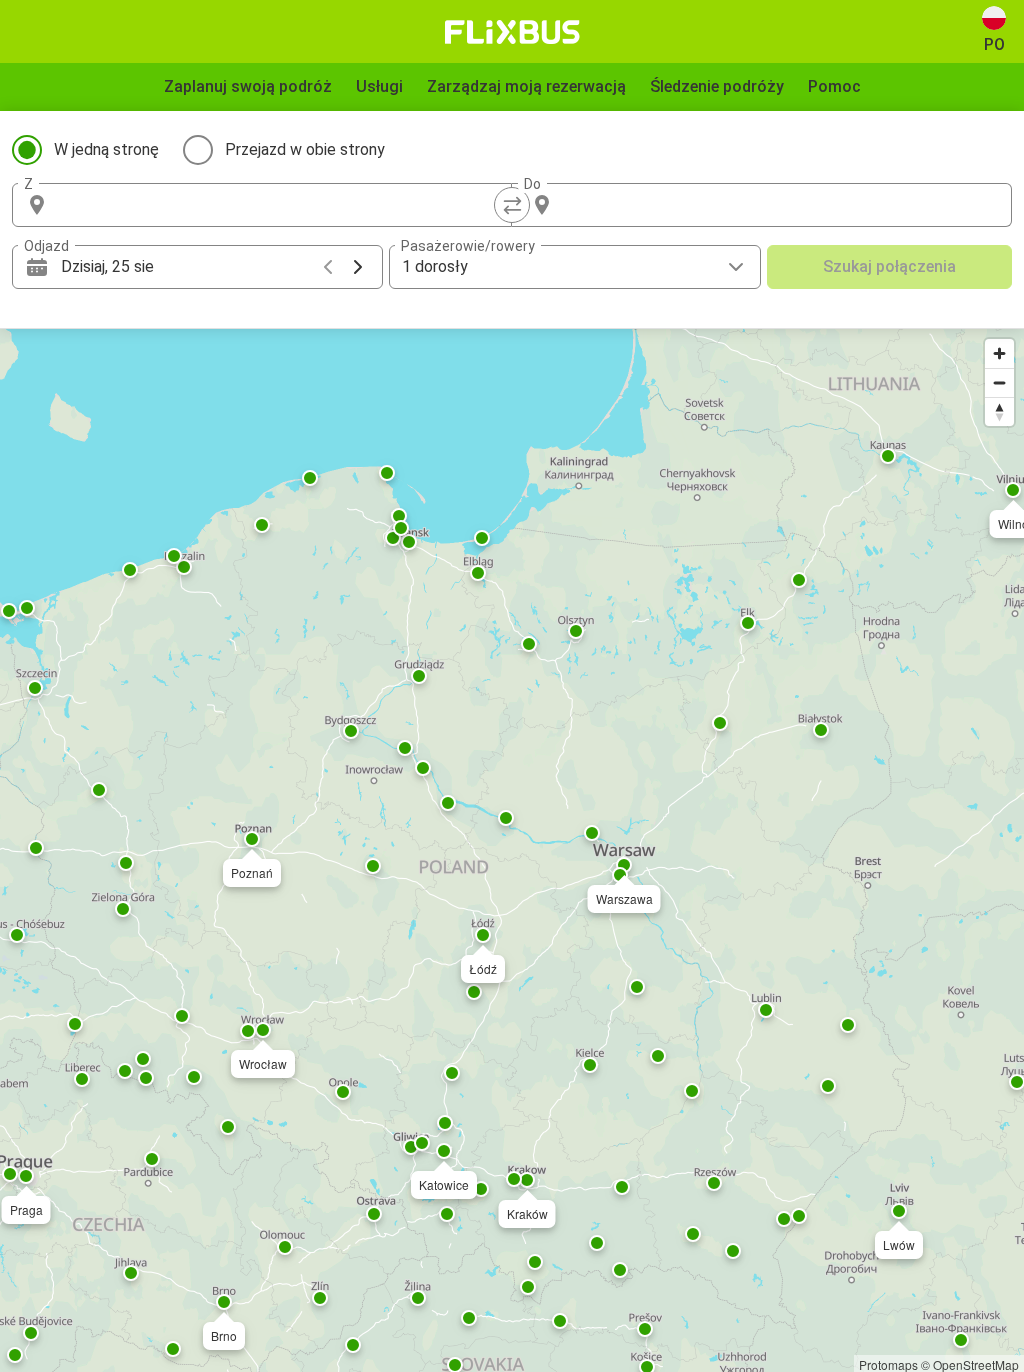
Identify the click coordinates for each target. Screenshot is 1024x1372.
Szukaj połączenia (889, 266)
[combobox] (280, 205)
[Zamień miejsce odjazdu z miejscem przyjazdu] (512, 205)
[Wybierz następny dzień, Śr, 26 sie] (358, 267)
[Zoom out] (999, 382)
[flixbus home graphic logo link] (512, 32)
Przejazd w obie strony (305, 149)
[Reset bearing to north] (999, 411)
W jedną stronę (106, 149)
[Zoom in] (999, 353)
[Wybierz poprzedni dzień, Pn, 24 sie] (328, 267)
